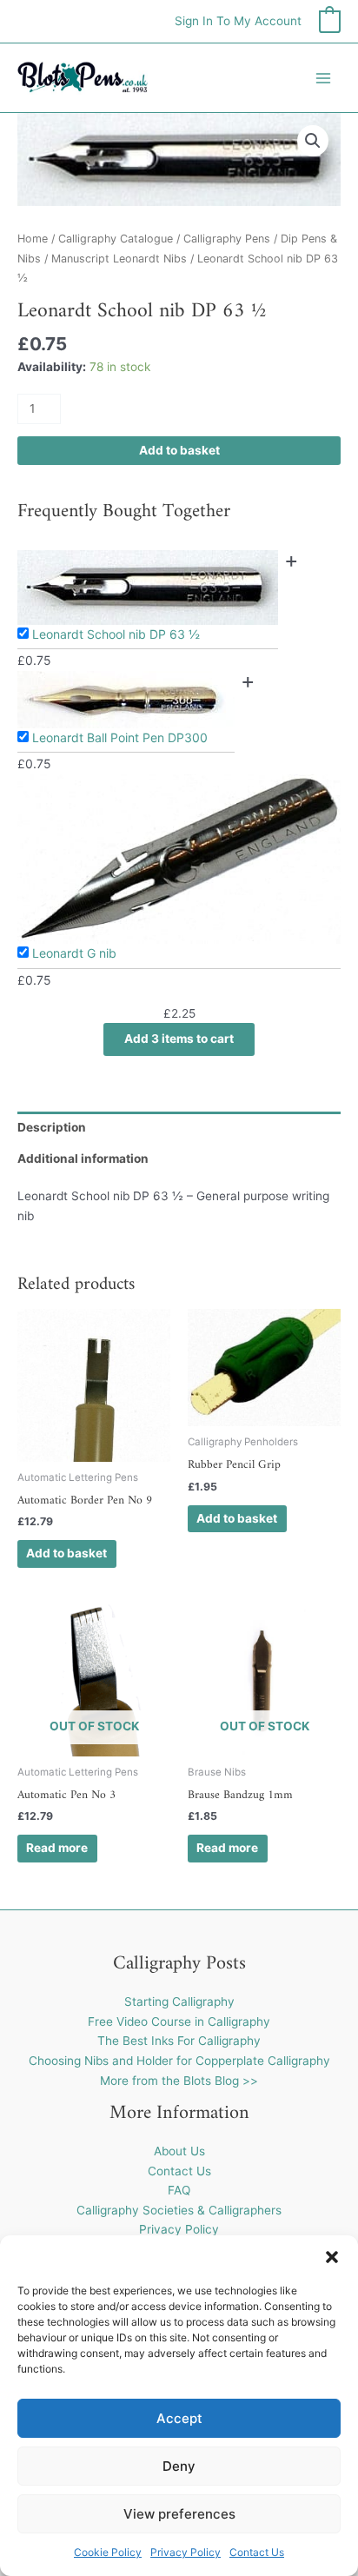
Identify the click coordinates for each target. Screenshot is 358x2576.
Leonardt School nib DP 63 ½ (116, 634)
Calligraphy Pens (227, 239)
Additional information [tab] (83, 1159)
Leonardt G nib (74, 953)
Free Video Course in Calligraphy (179, 2022)
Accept (179, 2418)
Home (33, 239)
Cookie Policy (108, 2552)
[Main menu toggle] (324, 78)
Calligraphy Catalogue (116, 239)
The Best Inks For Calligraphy (179, 2041)
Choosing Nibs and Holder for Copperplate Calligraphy (179, 2061)
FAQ (179, 2190)
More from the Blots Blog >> (179, 2081)
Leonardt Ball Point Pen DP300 (120, 737)
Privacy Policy (186, 2552)
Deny (179, 2466)
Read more (57, 1848)
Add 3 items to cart (179, 1039)
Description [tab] (52, 1127)
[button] (332, 2257)
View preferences (179, 2514)
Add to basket (179, 450)
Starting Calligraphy (179, 2002)
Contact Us (257, 2552)
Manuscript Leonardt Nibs (119, 259)
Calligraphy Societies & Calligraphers (179, 2210)
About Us (179, 2151)
